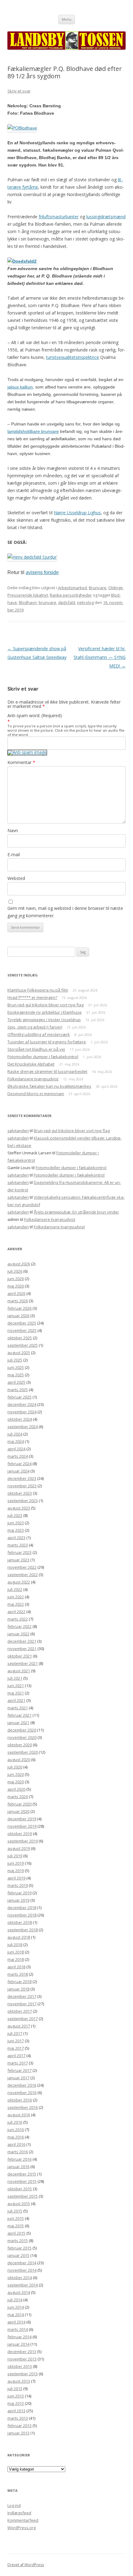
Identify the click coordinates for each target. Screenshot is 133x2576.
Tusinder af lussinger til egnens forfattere (47, 1042)
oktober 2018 (20, 1922)
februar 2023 (19, 1552)
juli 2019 (15, 1856)
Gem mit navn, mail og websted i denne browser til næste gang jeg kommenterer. (65, 912)
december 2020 (22, 1730)
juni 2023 (16, 1523)
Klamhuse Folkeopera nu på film (38, 990)
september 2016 (23, 2107)
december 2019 (22, 1819)
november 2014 (22, 2270)
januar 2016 (18, 2167)
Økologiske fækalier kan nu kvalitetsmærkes (49, 1086)
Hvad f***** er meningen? (32, 997)
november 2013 (22, 2359)
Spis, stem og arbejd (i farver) (35, 1027)
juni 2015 (16, 2218)
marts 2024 (18, 1456)
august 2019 (19, 1848)
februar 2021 (19, 1715)
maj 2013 (16, 2403)
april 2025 (16, 1382)
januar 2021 (18, 1723)
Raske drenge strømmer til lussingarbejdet (47, 1071)
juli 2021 (15, 1678)
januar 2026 (18, 1316)
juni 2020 (16, 1774)
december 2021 (22, 1641)
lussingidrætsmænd (106, 217)
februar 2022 (19, 1626)
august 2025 (19, 1353)
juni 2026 (16, 1279)
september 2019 (23, 1841)
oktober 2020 (20, 1745)
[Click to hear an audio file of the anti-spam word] (27, 752)
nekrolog (85, 602)
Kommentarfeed (23, 2520)
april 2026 (16, 1293)
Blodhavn (28, 602)
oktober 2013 (20, 2366)
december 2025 (22, 1323)
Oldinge (116, 588)
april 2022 (16, 1612)
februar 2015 (19, 2248)
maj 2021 (16, 1693)
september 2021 (23, 1663)
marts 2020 (18, 1797)
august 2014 (19, 2292)
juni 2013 (16, 2396)
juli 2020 (15, 1767)
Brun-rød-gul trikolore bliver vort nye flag (45, 1005)
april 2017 (16, 2056)
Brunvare (98, 588)
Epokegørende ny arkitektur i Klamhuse (45, 1012)
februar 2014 (19, 2337)
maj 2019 (16, 1871)
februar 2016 (19, 2159)
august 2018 (19, 1937)
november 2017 (22, 2004)
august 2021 (19, 1671)
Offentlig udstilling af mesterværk (39, 1034)
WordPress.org (21, 2528)
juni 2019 (16, 1863)
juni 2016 (16, 2130)
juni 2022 (16, 1597)
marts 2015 (18, 2241)
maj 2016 (16, 2137)
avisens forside (42, 572)
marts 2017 (18, 2063)
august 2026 (19, 1264)
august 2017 (19, 2026)
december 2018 (22, 1908)
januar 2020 (18, 1811)
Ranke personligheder (71, 595)
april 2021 (16, 1700)
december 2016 (22, 2085)
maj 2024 (16, 1441)
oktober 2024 (20, 1419)
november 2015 (22, 2181)
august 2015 (19, 2204)
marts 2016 (18, 2152)
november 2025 (22, 1330)
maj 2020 (16, 1782)
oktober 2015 (20, 2189)
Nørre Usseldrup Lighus (77, 513)
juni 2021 (16, 1686)
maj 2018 (16, 1959)
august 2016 (19, 2115)
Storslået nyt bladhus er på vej (36, 1049)
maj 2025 (16, 1375)
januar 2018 (18, 1989)
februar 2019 (19, 1893)
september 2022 (23, 1575)
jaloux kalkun (20, 387)
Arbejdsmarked (72, 588)
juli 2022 (15, 1589)
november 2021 (22, 1649)
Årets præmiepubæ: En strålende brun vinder (76, 1212)
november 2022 (22, 1567)
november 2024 (22, 1412)
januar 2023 (18, 1560)
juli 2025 (15, 1360)
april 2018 (16, 1967)
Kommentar (21, 762)
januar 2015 (18, 2255)
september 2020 (23, 1752)
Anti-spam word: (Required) (35, 715)
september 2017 (23, 2019)
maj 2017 (16, 2048)
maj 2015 (16, 2226)
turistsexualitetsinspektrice (73, 357)
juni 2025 (16, 1367)
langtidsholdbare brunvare (33, 431)
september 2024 (23, 1427)
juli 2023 (15, 1515)
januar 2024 (18, 1471)
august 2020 (19, 1760)
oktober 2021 (20, 1656)
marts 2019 (18, 1885)
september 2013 (23, 2374)
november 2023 (22, 1486)
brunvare (47, 602)
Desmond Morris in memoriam (36, 1094)
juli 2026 (15, 1271)
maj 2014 (16, 2315)
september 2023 (23, 1501)
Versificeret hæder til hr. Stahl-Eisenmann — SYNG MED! (100, 657)
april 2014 (16, 2322)
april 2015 (16, 2233)
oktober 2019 (20, 1834)
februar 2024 (19, 1464)
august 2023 (19, 1508)
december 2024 (22, 1404)
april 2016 (16, 2144)
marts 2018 (18, 1974)
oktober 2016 (20, 2100)
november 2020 (22, 1737)
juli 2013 (15, 2389)
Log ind (14, 2505)
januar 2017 (18, 2078)
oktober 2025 (20, 1338)
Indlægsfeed (19, 2513)
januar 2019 (18, 1900)
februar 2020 (19, 1804)
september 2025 (23, 1345)
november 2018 (22, 1915)
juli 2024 (15, 1434)
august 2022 (19, 1582)
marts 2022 (18, 1619)
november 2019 (22, 1826)
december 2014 (22, 2263)
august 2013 (19, 2381)
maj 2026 (16, 1286)
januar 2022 (18, 1634)
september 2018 (23, 1930)
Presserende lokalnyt (28, 595)
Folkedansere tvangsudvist (33, 1079)
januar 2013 (18, 2433)
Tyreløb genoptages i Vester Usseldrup (44, 1020)
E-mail (14, 855)
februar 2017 (19, 2070)
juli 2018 (15, 1945)
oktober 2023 (20, 1493)
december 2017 (22, 1996)
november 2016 (22, 2093)
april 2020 (16, 1789)
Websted (16, 878)
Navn (13, 830)
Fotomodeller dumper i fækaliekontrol (43, 1057)
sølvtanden (18, 1131)
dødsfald (67, 602)
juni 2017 (16, 2041)
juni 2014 (16, 2307)
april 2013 (16, 2411)
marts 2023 (18, 1545)
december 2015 (22, 2174)
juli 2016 (15, 2122)
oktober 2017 (20, 2011)
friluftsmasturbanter (59, 217)
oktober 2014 (20, 2278)
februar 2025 (19, 1397)
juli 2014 (15, 2300)
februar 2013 (19, 2426)
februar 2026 (19, 1308)
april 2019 (16, 1878)
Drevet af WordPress (26, 2565)
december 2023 (22, 1478)
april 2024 (16, 1449)
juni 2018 (16, 1952)
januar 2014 (18, 2344)
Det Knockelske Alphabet (31, 1064)
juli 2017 (15, 2033)
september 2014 (23, 2285)
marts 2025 (18, 1390)
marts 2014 (18, 2329)
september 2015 (23, 2196)
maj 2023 (16, 1530)
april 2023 (16, 1538)
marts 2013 (18, 2418)
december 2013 (22, 2352)
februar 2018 (19, 1982)
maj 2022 (16, 1604)
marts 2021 (18, 1708)
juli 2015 (15, 2211)
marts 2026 (18, 1301)
